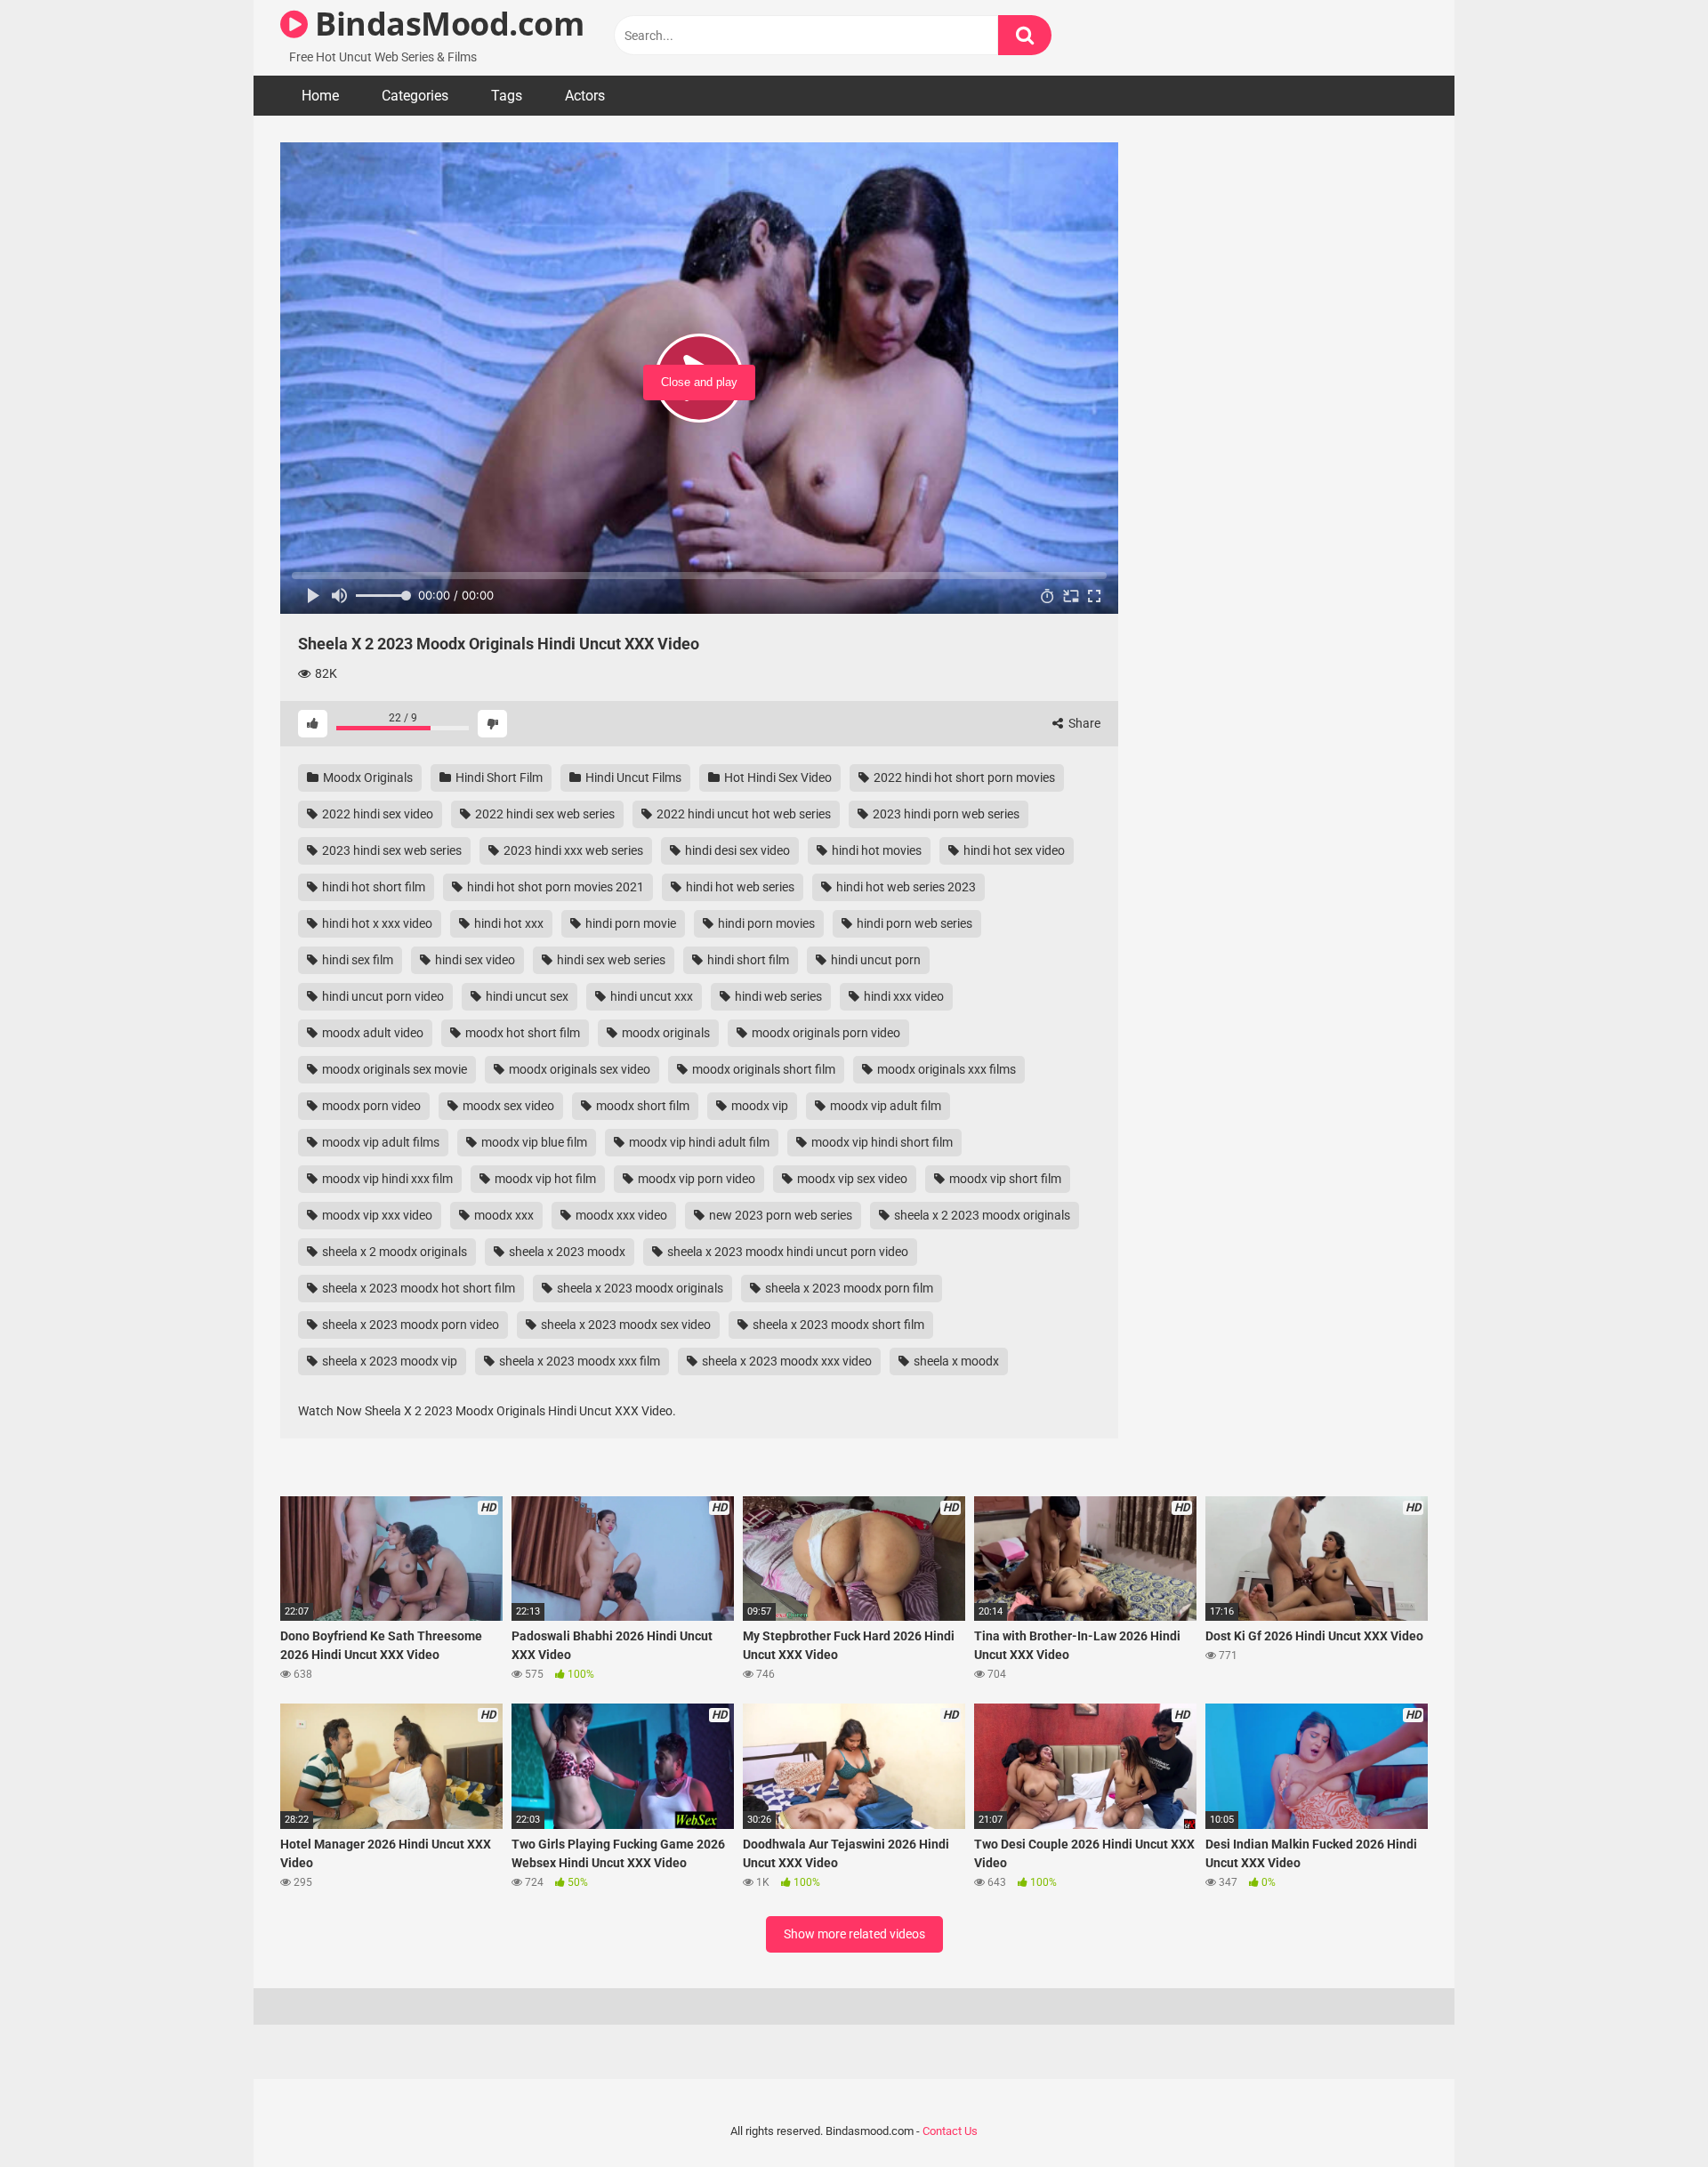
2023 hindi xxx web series (572, 850)
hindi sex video (474, 960)
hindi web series (777, 996)
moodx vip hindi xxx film (386, 1179)
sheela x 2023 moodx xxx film (578, 1361)
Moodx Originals (367, 777)
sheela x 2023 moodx (566, 1252)
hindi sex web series (610, 960)
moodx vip (758, 1106)
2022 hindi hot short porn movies (963, 777)
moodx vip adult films (379, 1142)
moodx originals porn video (825, 1033)
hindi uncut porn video (382, 996)
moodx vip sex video (851, 1179)
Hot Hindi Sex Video (777, 777)
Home (320, 96)
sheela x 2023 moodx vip (388, 1361)
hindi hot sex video (1013, 850)
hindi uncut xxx (650, 996)
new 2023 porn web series (779, 1215)
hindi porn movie (629, 923)
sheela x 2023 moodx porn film (848, 1288)
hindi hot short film (372, 887)
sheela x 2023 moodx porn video (409, 1325)
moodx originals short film (762, 1069)
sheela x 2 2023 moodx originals (981, 1215)
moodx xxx (503, 1215)
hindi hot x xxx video (376, 923)
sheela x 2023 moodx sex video (624, 1325)
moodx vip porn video (695, 1179)
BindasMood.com (446, 24)
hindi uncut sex (526, 996)
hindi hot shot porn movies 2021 (554, 887)
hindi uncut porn (874, 960)
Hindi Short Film (498, 777)
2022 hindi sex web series (544, 814)
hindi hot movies (875, 850)
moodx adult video (371, 1033)
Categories (415, 96)
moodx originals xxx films (945, 1069)
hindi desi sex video (736, 850)
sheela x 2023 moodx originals (639, 1288)
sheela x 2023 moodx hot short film (417, 1288)
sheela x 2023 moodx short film (837, 1325)
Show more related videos (854, 1934)
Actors (585, 96)
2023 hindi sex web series (391, 850)
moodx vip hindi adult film (698, 1142)
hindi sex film (356, 960)
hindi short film (747, 960)
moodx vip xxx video (376, 1215)
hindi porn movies (765, 923)
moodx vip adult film (884, 1106)
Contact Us (950, 2131)
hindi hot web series (739, 887)
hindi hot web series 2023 (905, 887)
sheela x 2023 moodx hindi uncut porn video (786, 1252)
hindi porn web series (913, 923)
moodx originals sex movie (393, 1069)
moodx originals (665, 1033)
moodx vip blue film (533, 1142)
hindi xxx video (902, 996)
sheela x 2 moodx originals (393, 1252)
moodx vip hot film (544, 1179)
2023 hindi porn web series (945, 814)
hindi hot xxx (508, 923)
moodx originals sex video (578, 1069)
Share (1083, 723)
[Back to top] (1648, 2113)
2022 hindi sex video (376, 814)
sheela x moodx (955, 1361)
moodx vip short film (1004, 1179)
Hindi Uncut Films (632, 777)
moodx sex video (507, 1106)
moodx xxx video (620, 1215)
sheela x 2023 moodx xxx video (786, 1361)
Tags (507, 96)
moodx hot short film (521, 1033)
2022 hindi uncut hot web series (742, 814)
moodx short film (641, 1106)
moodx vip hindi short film (881, 1142)
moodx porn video (370, 1106)
